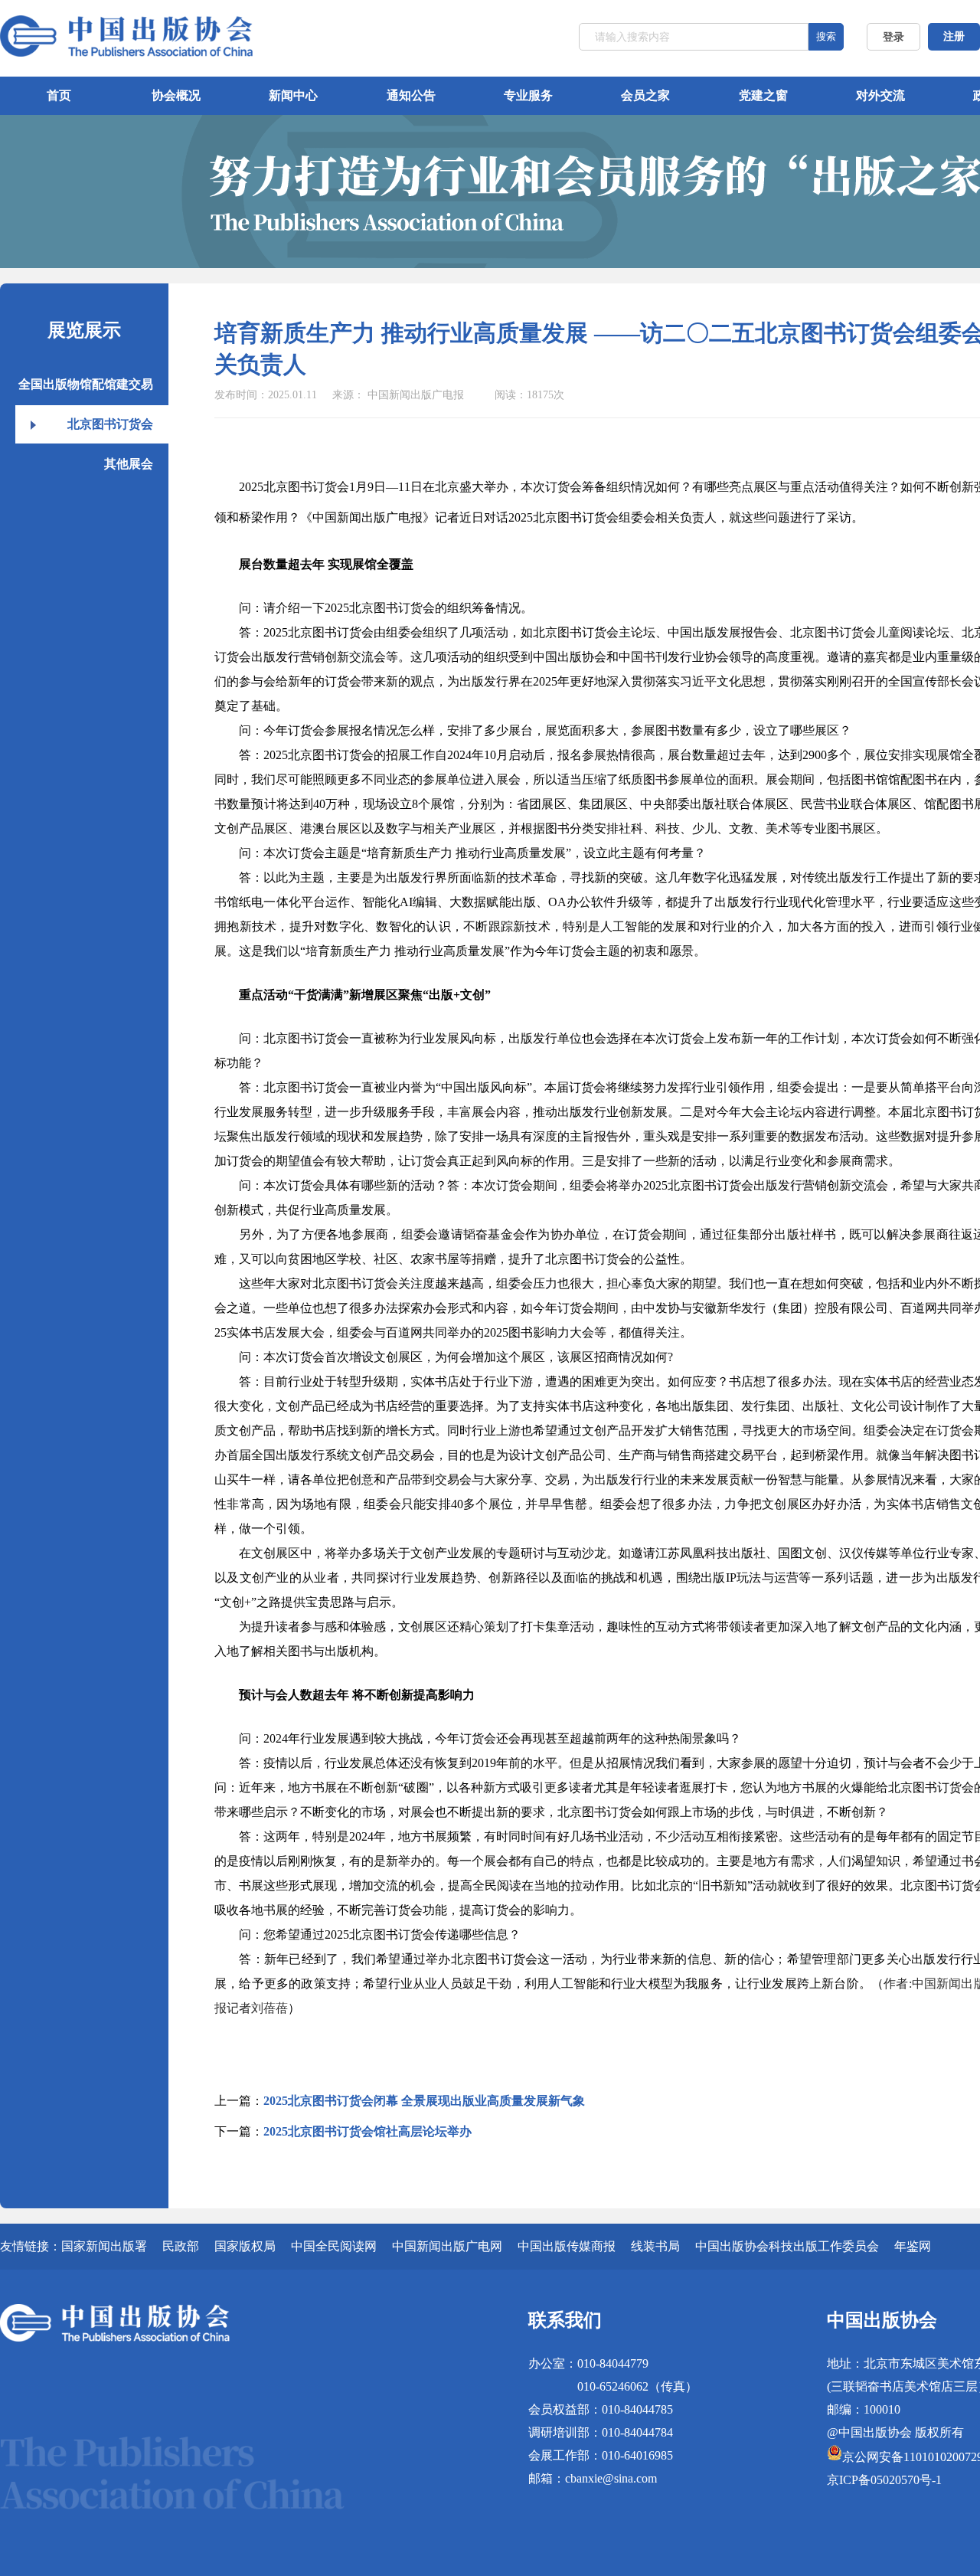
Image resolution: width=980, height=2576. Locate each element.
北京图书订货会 (110, 424)
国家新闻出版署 (104, 2246)
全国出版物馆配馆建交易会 (86, 391)
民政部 (181, 2246)
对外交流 (880, 95)
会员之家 (645, 95)
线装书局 (655, 2246)
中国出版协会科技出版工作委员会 (787, 2246)
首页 (59, 95)
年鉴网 (913, 2246)
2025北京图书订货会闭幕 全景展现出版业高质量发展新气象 (424, 2101)
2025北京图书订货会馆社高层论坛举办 (367, 2131)
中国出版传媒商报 (567, 2246)
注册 (954, 36)
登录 (893, 37)
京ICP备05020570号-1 (884, 2480)
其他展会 (129, 464)
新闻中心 (293, 95)
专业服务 (528, 95)
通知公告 (411, 95)
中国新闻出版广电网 (447, 2246)
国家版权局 (245, 2246)
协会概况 (176, 95)
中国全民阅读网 (334, 2246)
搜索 (826, 36)
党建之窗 (763, 95)
